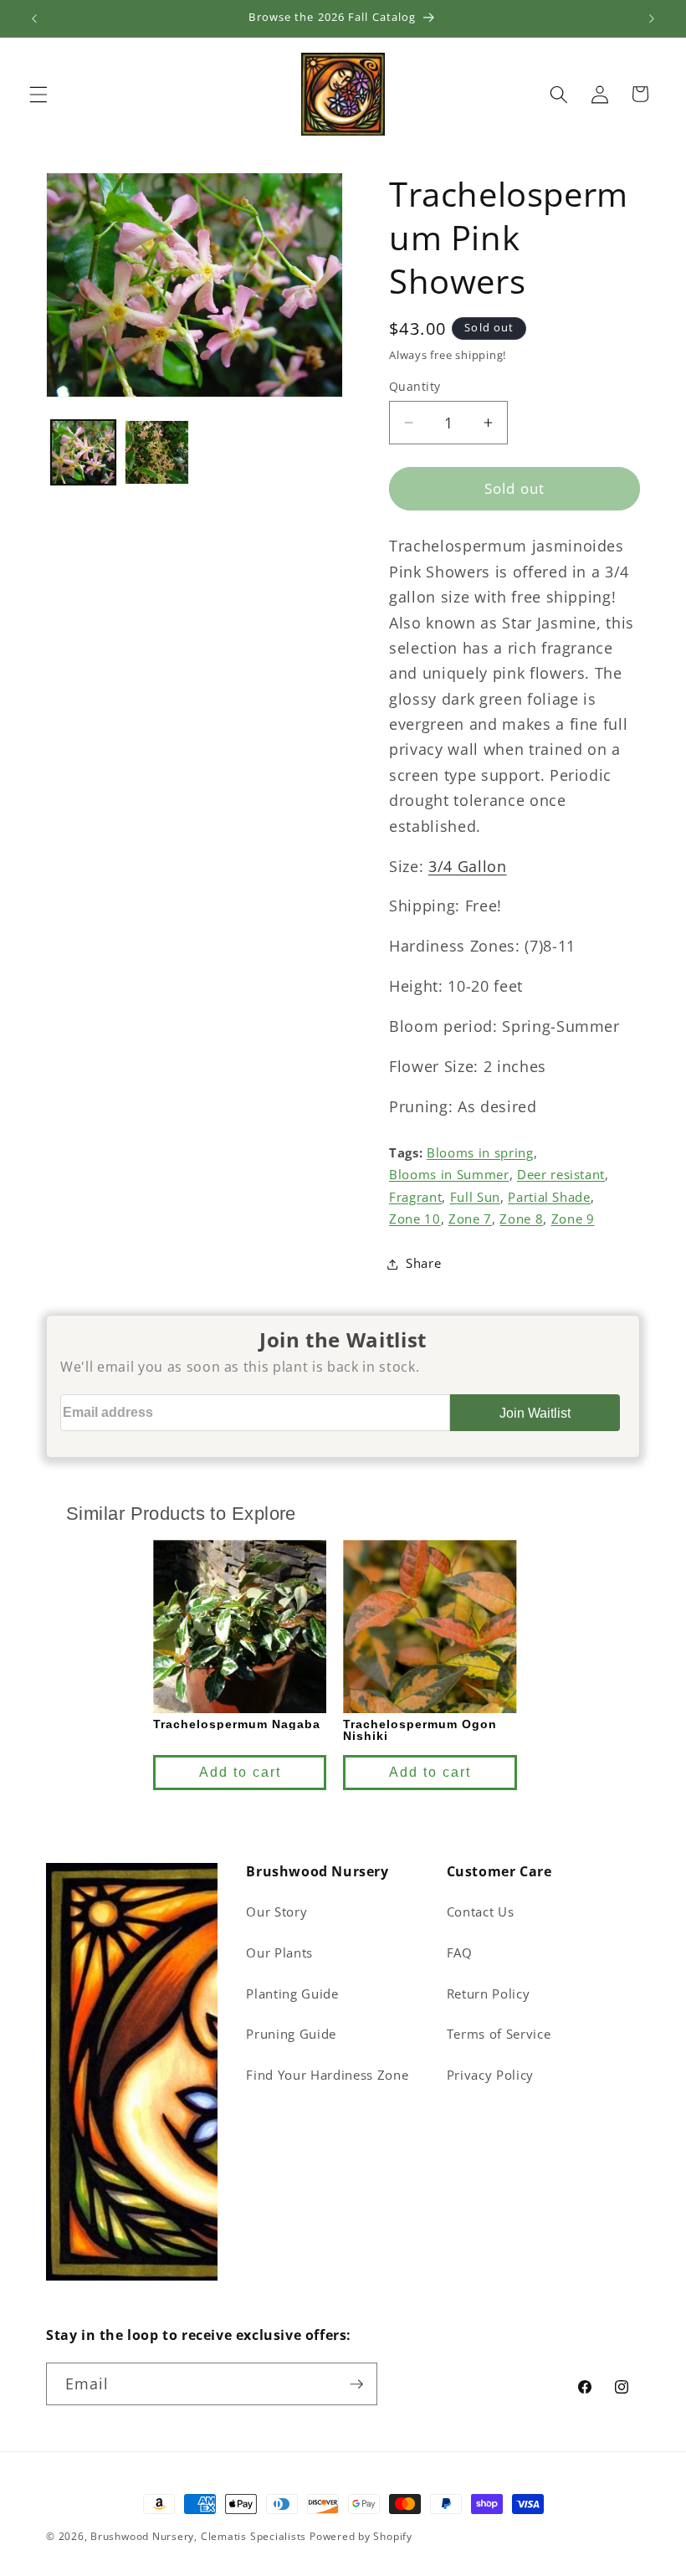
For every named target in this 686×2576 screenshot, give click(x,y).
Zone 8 (521, 1219)
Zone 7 (470, 1219)
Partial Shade (549, 1197)
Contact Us (481, 1912)
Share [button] (423, 1263)
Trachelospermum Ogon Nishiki (420, 1730)
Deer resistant (561, 1175)
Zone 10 (415, 1219)
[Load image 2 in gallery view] (157, 452)
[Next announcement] (652, 18)
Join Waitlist (535, 1413)
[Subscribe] (356, 2384)
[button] (38, 94)
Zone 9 (573, 1219)
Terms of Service (499, 2034)
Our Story (276, 1912)
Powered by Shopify (361, 2536)
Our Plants (279, 1953)
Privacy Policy (490, 2075)
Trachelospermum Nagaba (237, 1724)
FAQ (460, 1953)
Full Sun (475, 1197)
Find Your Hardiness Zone (327, 2075)
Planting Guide (292, 1994)
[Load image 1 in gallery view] (83, 452)
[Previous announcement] (34, 18)
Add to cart (239, 1772)
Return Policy (489, 1994)
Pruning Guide (291, 2034)
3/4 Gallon (468, 866)
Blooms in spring (480, 1153)
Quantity (415, 386)
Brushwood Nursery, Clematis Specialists (198, 2536)
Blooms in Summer (449, 1175)
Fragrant (415, 1197)
